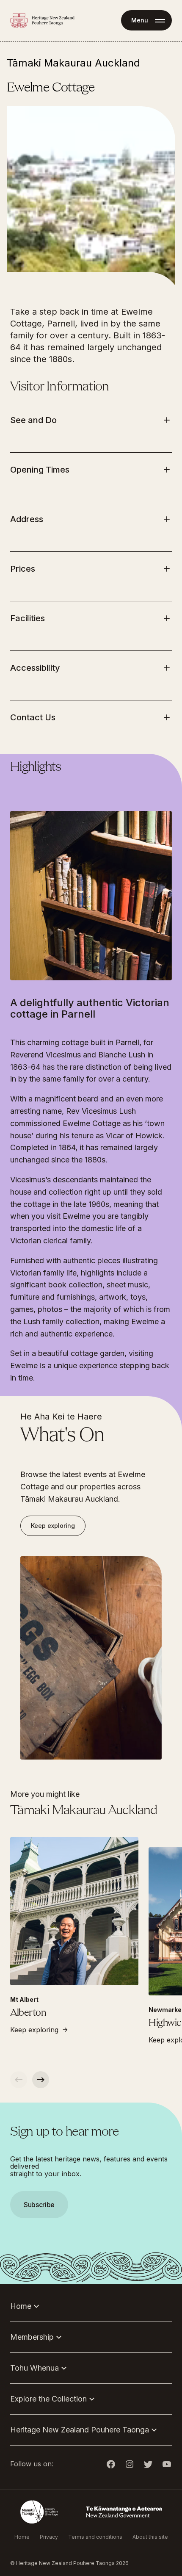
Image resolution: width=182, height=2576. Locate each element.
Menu (140, 20)
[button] (91, 1288)
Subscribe (39, 2205)
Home (22, 2537)
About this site (150, 2537)
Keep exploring (53, 1526)
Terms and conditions (95, 2537)
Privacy (49, 2537)
